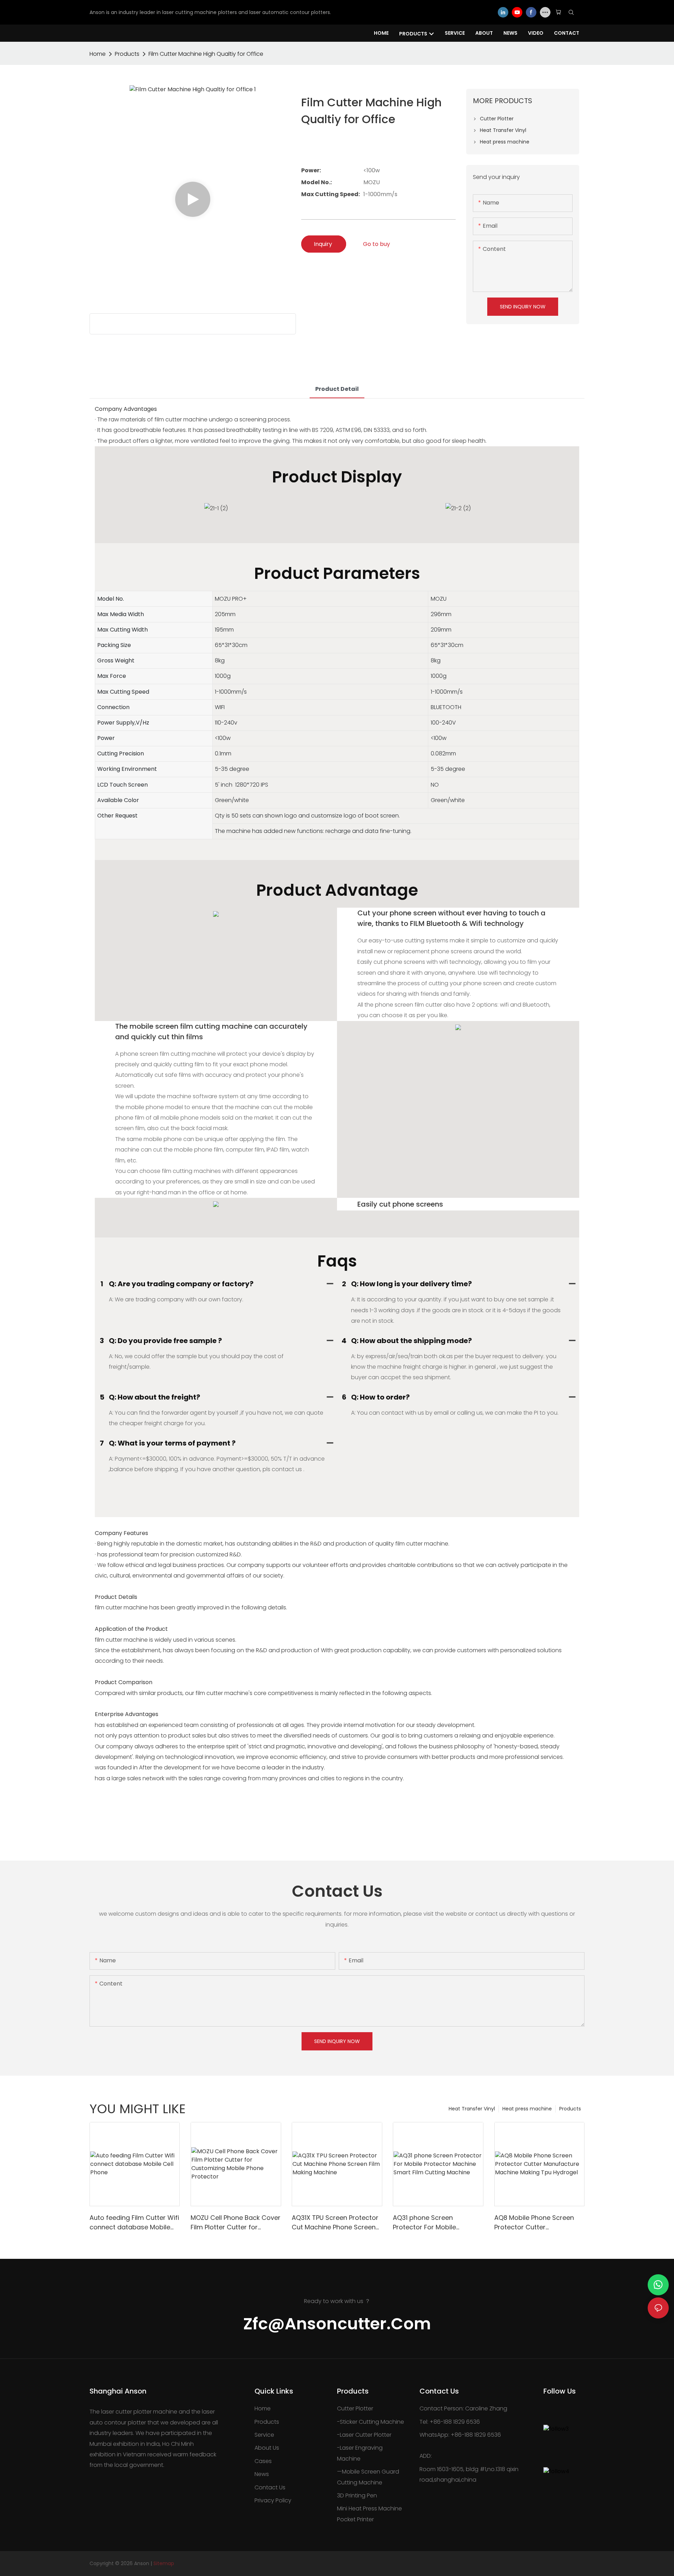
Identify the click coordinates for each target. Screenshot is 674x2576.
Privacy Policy (273, 2500)
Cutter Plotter (355, 2408)
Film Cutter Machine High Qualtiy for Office (206, 54)
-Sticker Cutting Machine (371, 2422)
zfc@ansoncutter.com (337, 2324)
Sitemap (164, 2563)
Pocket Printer (355, 2519)
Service (264, 2435)
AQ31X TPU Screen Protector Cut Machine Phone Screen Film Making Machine (335, 2223)
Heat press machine (527, 2109)
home (98, 54)
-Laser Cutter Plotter (364, 2435)
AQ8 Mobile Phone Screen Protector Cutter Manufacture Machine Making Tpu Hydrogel (534, 2223)
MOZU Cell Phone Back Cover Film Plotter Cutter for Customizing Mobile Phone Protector (236, 2223)
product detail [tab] (337, 389)
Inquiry (324, 244)
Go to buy (376, 244)
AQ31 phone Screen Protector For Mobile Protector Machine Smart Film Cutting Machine (432, 2223)
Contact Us (270, 2487)
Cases (263, 2461)
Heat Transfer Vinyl (472, 2109)
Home (263, 2408)
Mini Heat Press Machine (369, 2508)
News (262, 2474)
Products (127, 54)
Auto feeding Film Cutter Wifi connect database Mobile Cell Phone (134, 2223)
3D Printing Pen (357, 2495)
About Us (267, 2448)
